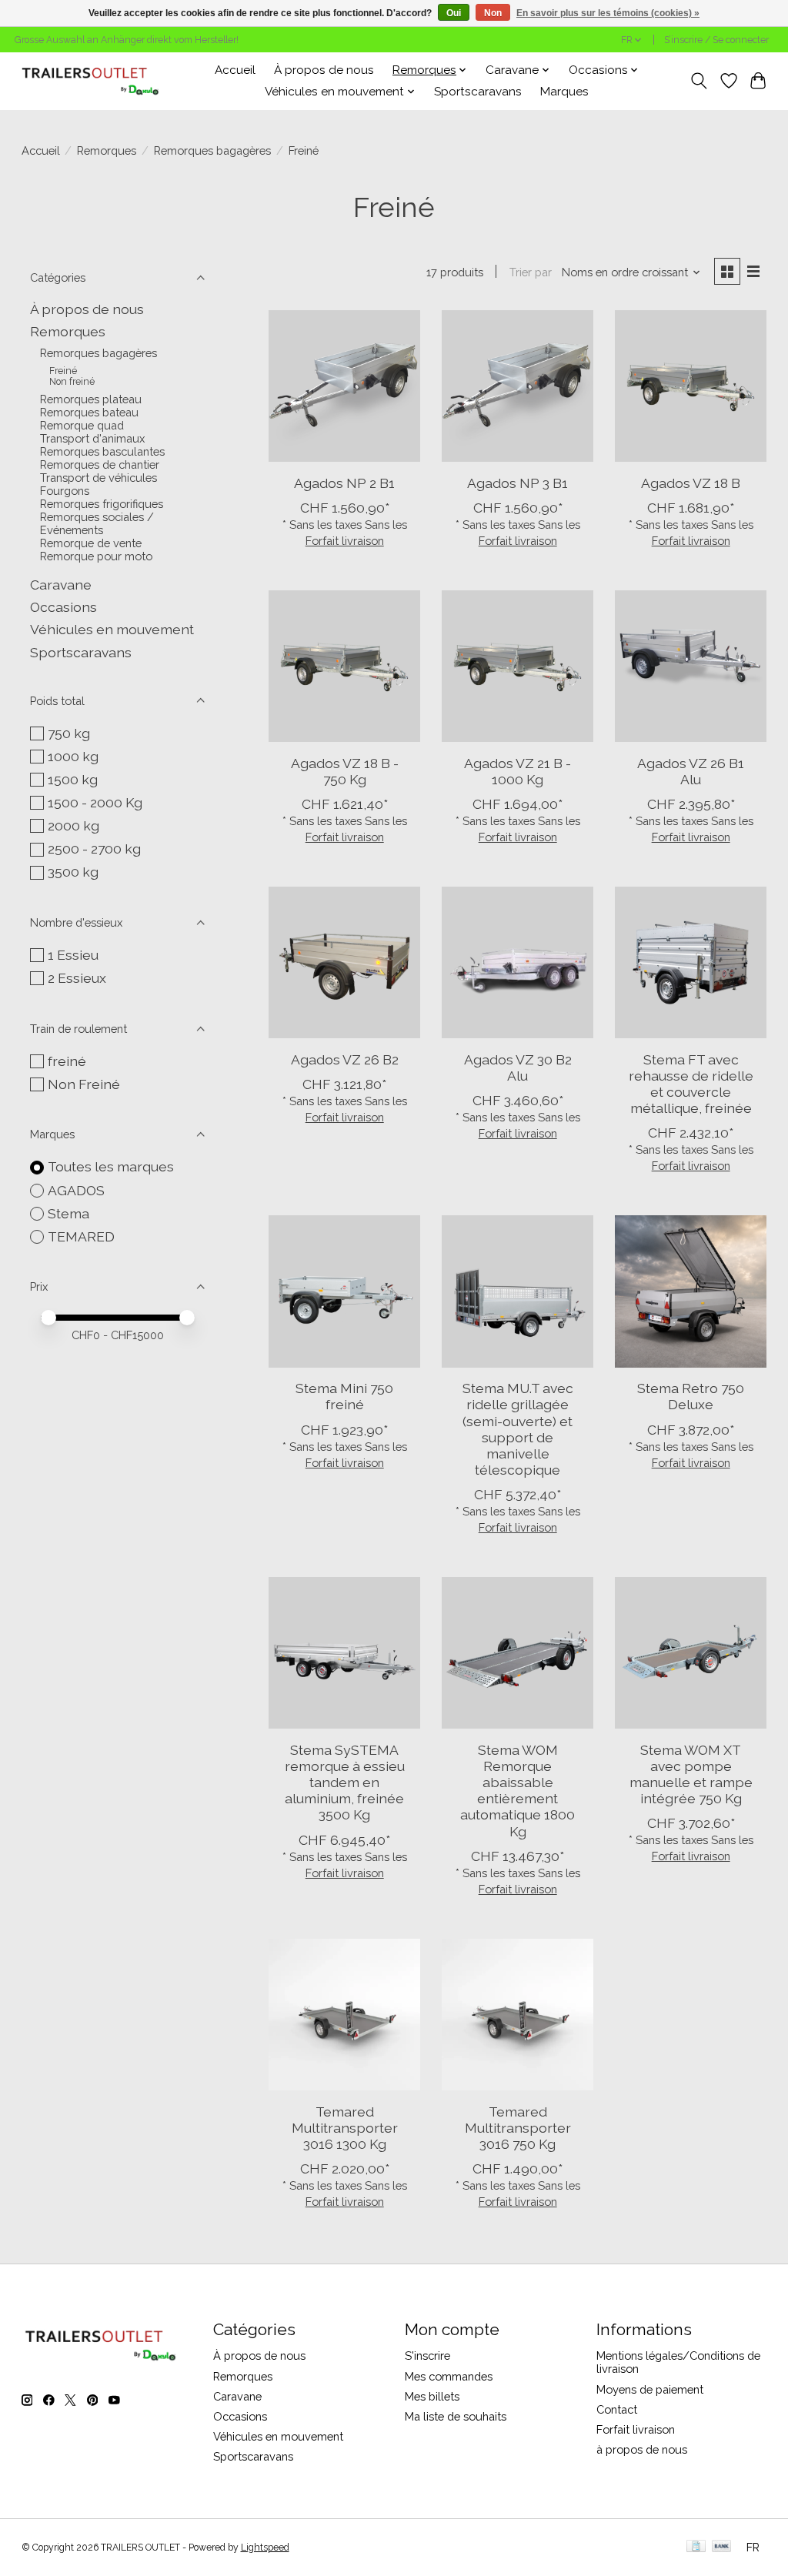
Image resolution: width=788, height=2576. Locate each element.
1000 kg (73, 756)
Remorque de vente (91, 543)
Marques (564, 92)
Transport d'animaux (92, 438)
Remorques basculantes (102, 451)
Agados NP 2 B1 (344, 483)
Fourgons (65, 491)
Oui (454, 13)
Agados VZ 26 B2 (345, 1059)
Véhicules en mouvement (112, 629)
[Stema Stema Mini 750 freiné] (344, 1291)
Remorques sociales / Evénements (97, 523)
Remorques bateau (89, 412)
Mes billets (432, 2396)
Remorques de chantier (100, 464)
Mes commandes (449, 2376)
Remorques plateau (91, 399)
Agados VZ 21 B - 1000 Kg (518, 771)
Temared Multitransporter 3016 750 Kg (518, 2128)
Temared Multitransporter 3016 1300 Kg (345, 2128)
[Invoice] (696, 2547)
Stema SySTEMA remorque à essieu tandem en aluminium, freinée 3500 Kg (345, 1782)
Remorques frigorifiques (102, 504)
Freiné (63, 371)
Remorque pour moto (96, 556)
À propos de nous (324, 70)
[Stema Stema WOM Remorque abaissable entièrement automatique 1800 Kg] (518, 1653)
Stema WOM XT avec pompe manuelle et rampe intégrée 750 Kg (691, 1774)
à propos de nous (642, 2449)
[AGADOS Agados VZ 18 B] (691, 386)
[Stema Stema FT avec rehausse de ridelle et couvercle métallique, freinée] (691, 962)
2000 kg (73, 825)
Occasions (63, 607)
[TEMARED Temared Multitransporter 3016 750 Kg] (518, 2015)
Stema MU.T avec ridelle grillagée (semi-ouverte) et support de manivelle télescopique (518, 1429)
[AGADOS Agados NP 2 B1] (344, 386)
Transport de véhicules (98, 478)
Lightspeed (265, 2548)
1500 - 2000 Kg (95, 802)
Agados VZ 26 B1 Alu (691, 771)
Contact (617, 2409)
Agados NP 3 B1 (518, 483)
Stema (68, 1213)
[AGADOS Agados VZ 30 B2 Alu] (518, 962)
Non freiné (72, 382)
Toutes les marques (111, 1166)
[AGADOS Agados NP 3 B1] (518, 386)
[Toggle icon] (698, 81)
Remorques (107, 150)
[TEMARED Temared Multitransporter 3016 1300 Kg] (344, 2015)
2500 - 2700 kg (94, 849)
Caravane (61, 585)
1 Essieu (73, 955)
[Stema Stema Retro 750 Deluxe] (691, 1291)
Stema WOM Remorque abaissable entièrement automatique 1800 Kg (518, 1791)
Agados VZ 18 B (691, 483)
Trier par (531, 272)
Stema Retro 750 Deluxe (691, 1396)
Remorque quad (82, 425)
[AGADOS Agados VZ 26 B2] (344, 962)
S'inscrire (427, 2355)
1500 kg (73, 779)
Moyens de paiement (650, 2389)
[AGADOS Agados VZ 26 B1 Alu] (691, 666)
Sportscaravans (478, 92)
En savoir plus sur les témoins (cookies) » (608, 13)
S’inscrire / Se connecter (716, 40)
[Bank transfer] (722, 2547)
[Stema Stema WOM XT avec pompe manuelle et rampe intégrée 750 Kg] (691, 1653)
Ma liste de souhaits (456, 2416)
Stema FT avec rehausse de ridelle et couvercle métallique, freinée (691, 1084)
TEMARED (81, 1236)
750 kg (69, 733)
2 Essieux (77, 978)
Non (493, 13)
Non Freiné (84, 1084)
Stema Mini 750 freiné (344, 1396)
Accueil (235, 70)
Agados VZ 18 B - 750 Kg (345, 771)
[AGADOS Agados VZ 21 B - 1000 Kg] (518, 666)
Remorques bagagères (212, 150)
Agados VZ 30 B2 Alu (518, 1067)
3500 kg (73, 872)
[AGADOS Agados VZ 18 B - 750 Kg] (344, 666)
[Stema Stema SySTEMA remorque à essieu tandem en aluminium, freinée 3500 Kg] (344, 1653)
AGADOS (76, 1190)
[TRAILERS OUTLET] (96, 81)
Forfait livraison (345, 541)
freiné (67, 1061)
